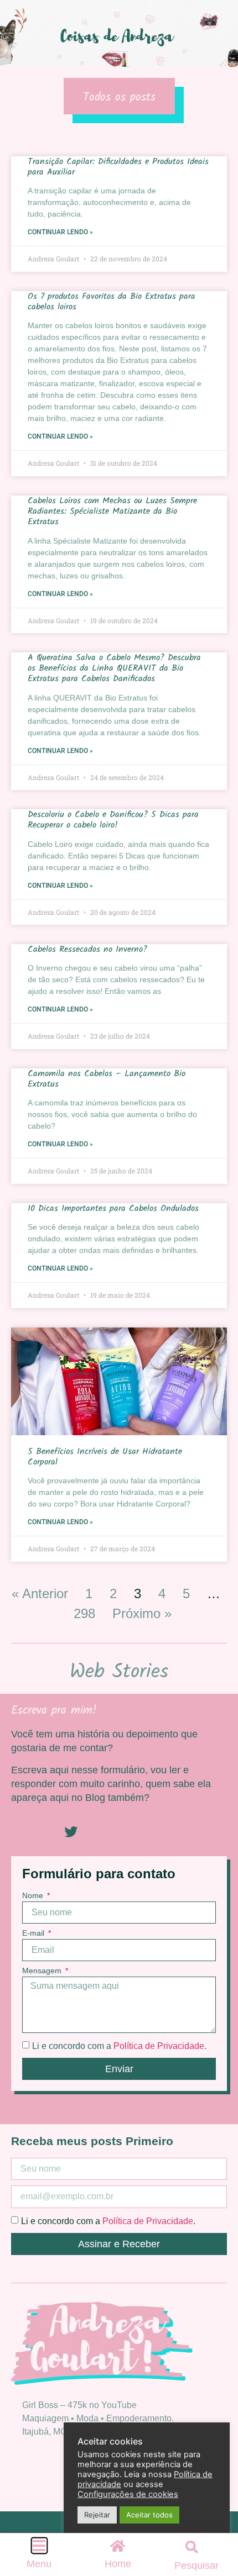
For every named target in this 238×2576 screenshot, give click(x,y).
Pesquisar (196, 2566)
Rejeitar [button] (97, 2515)
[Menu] (39, 2546)
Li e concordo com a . (119, 2046)
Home (118, 2564)
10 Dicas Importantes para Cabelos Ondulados (113, 1208)
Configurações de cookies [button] (128, 2494)
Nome (34, 1896)
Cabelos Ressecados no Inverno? (87, 949)
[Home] (118, 2546)
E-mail (34, 1933)
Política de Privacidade (159, 2046)
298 (84, 1613)
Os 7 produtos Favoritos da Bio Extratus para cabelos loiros (112, 302)
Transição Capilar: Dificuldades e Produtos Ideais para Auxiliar (118, 167)
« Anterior (40, 1593)
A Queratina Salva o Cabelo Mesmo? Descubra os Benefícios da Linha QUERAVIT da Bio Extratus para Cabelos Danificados (114, 668)
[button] (192, 2547)
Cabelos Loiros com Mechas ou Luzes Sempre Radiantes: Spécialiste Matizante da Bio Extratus (112, 511)
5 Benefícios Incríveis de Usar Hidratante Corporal (105, 1457)
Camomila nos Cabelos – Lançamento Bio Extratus (107, 1079)
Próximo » (142, 1613)
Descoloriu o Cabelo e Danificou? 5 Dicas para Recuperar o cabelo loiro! (113, 820)
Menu (39, 2564)
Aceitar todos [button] (149, 2515)
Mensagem (43, 1971)
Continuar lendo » (60, 232)
